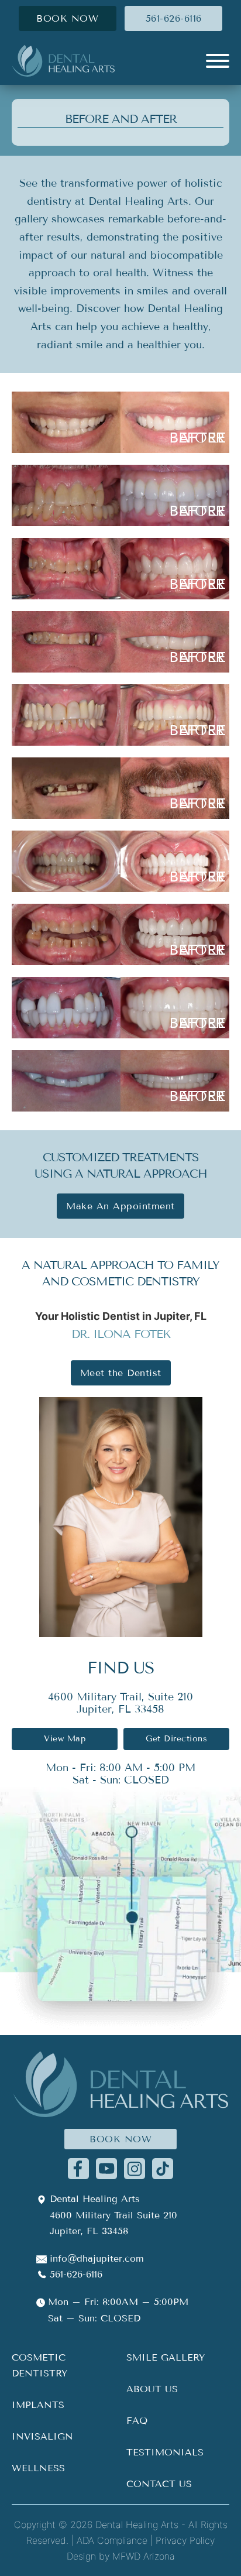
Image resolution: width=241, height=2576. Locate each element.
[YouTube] (106, 2168)
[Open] (218, 61)
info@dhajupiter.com (97, 2258)
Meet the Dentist (121, 1373)
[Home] (63, 61)
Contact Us (159, 2484)
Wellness (38, 2468)
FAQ (137, 2421)
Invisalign (42, 2436)
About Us (152, 2389)
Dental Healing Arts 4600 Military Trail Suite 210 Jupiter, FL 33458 (113, 2215)
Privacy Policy (185, 2540)
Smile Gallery (166, 2357)
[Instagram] (135, 2168)
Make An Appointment (120, 1206)
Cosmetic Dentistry (39, 2365)
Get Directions (176, 1739)
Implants (38, 2405)
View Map (65, 1739)
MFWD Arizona (144, 2556)
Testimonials (165, 2452)
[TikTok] (163, 2168)
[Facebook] (78, 2168)
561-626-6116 (174, 18)
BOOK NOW (67, 18)
